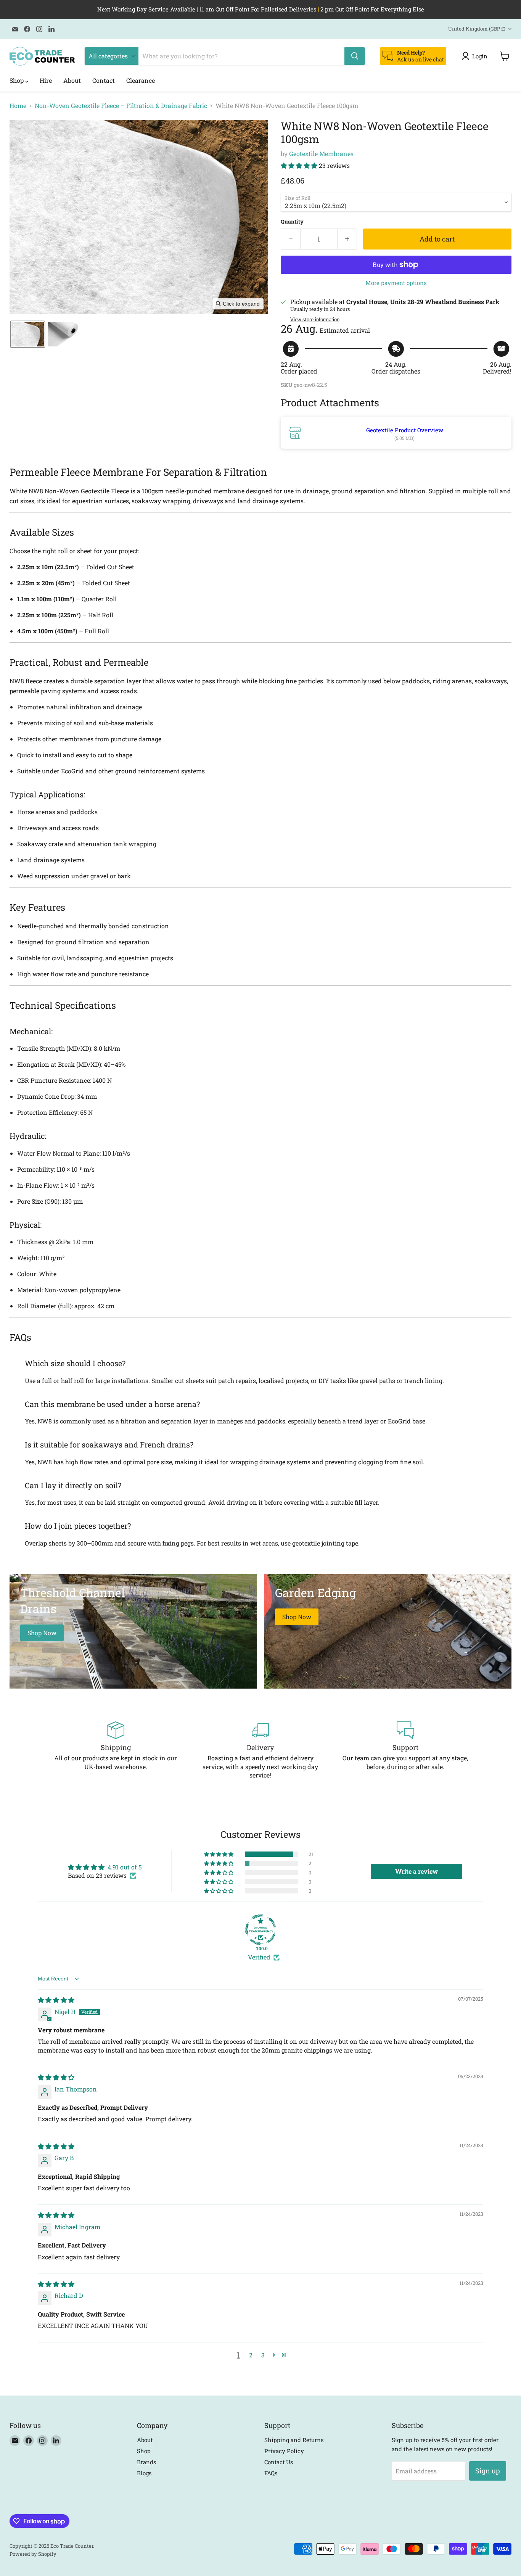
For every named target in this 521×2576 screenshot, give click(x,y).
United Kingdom (477, 29)
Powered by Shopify (33, 2554)
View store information (315, 320)
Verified (259, 1957)
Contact (104, 80)
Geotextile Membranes (321, 154)
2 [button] (251, 2355)
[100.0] (260, 1930)
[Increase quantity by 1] (347, 239)
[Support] (405, 1750)
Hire (46, 80)
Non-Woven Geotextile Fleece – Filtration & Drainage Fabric (121, 106)
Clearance (141, 80)
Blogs (144, 2473)
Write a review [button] (416, 1871)
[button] (476, 56)
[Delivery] (260, 1750)
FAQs (271, 2473)
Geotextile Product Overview (405, 430)
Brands (146, 2462)
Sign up (488, 2471)
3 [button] (263, 2355)
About (72, 80)
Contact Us (279, 2462)
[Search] (355, 56)
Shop (17, 80)
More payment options (396, 283)
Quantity (292, 222)
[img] (56, 2000)
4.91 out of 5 (125, 1867)
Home (18, 106)
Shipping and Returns (294, 2440)
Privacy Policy (284, 2451)
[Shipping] (116, 1750)
